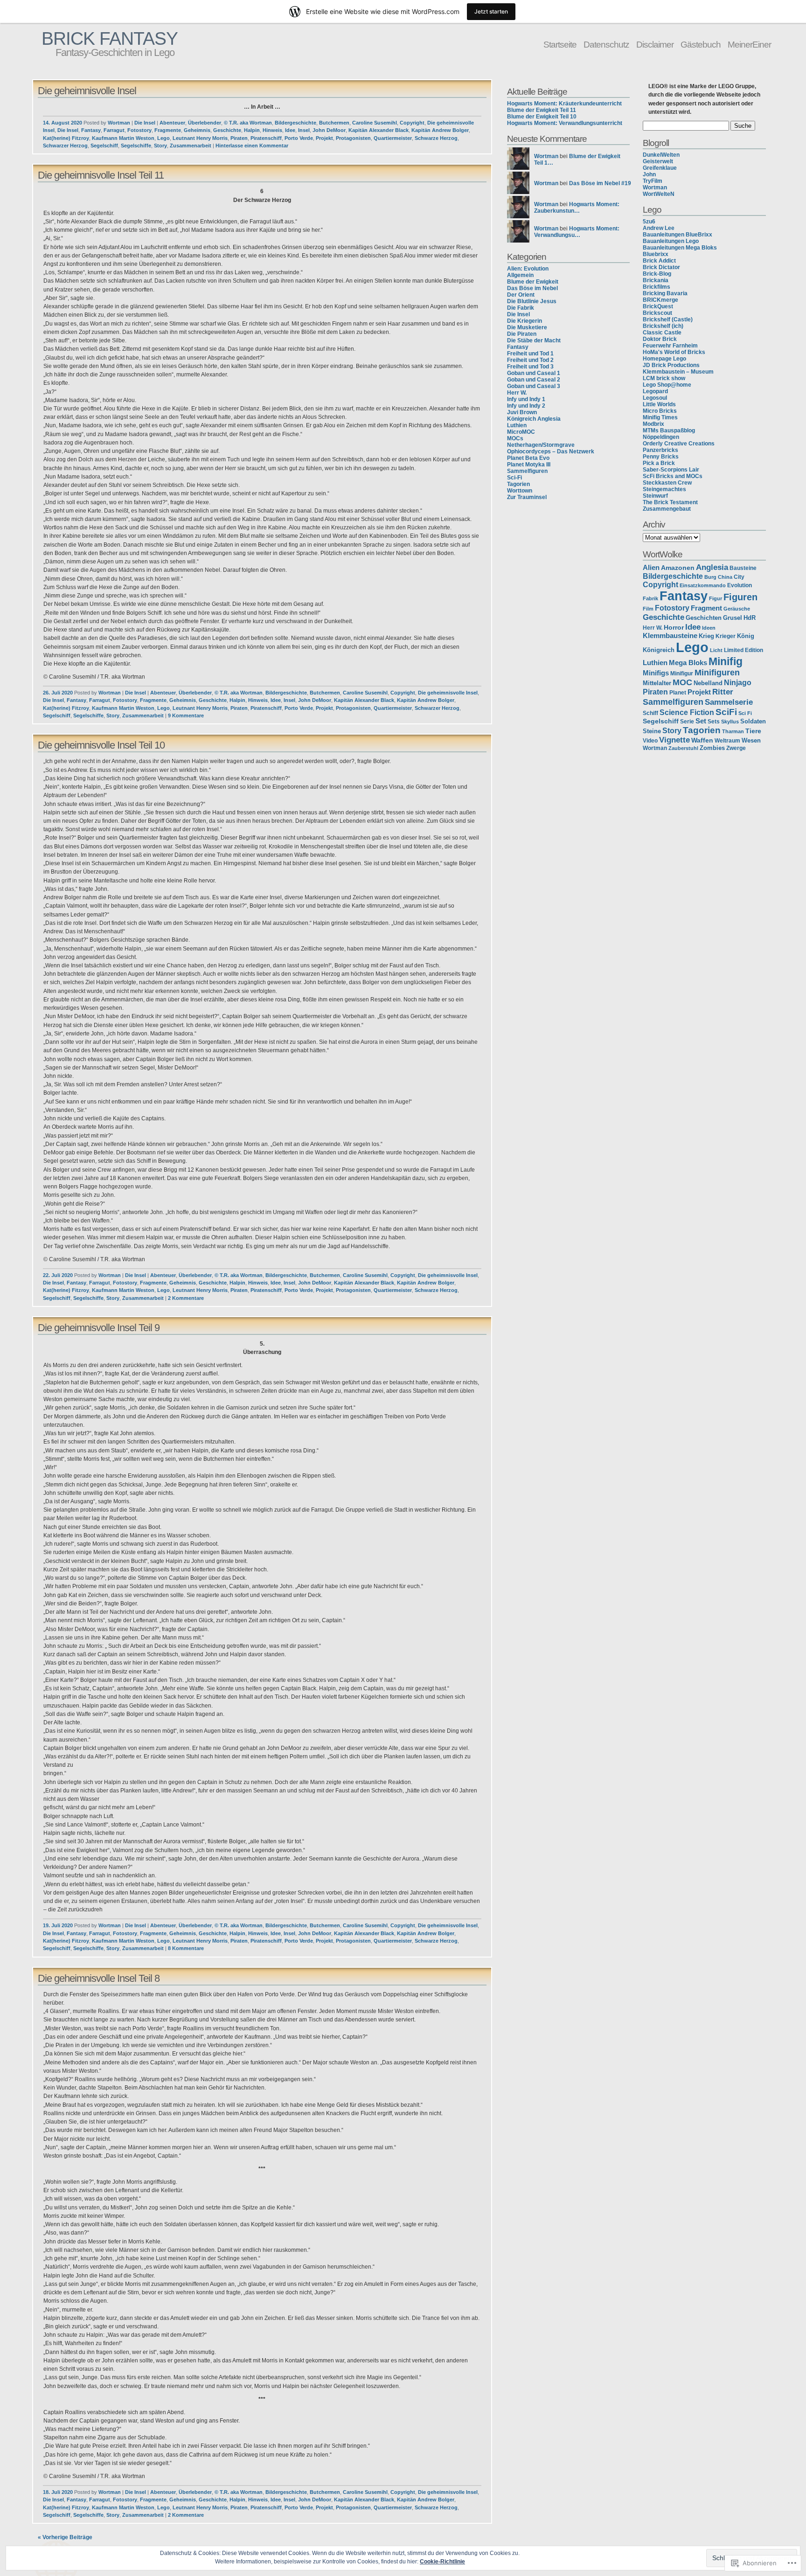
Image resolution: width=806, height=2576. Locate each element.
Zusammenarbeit (191, 146)
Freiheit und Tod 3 (530, 367)
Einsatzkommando (703, 585)
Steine (652, 731)
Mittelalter (657, 683)
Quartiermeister (393, 138)
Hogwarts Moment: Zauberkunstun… (577, 208)
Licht (716, 650)
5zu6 (649, 222)
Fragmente (168, 130)
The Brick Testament (670, 502)
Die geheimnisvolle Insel (87, 91)
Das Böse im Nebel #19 (600, 183)
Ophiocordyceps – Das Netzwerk (551, 451)
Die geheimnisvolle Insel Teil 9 (99, 1328)
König (746, 636)
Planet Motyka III (529, 465)
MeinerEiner (749, 44)
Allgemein (520, 275)
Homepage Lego (664, 359)
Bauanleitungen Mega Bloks (680, 248)
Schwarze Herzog (436, 138)
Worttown (520, 491)
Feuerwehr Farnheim (670, 346)
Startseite (560, 44)
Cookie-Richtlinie (442, 2562)
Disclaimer (655, 44)
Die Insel (145, 123)
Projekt (324, 138)
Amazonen (678, 568)
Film (648, 609)
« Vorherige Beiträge (65, 2537)
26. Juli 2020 (58, 693)
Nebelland (708, 683)
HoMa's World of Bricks (674, 352)
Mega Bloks (688, 663)
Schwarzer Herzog (65, 146)
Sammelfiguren (527, 471)
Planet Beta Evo (528, 458)
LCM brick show (664, 378)
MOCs (515, 438)
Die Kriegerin (525, 321)
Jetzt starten (491, 11)
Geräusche (737, 609)
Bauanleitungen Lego (671, 241)
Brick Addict (659, 261)
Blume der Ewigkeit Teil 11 (542, 110)
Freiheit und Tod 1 (530, 354)
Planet (678, 693)
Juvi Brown (522, 412)
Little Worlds (659, 404)
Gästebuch (701, 44)
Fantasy (91, 130)
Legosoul (655, 398)
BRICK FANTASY (110, 38)
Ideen (709, 628)
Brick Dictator (661, 267)
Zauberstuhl (683, 748)
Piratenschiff (266, 138)
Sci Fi (745, 713)
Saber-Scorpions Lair (671, 470)
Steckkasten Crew (667, 483)
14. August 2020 (63, 123)
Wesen (751, 741)
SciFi (726, 712)
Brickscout (657, 313)
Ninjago (738, 682)
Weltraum (727, 740)
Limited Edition (743, 650)
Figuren (740, 597)
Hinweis (272, 130)
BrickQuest (658, 306)
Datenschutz (606, 44)
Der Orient (521, 295)
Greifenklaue (660, 168)
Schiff (650, 713)
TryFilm (653, 181)
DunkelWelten (661, 155)
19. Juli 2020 (58, 1925)
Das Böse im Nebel (532, 288)
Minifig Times (660, 417)
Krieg (706, 636)
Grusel (733, 618)
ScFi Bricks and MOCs (673, 476)
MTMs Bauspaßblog (669, 430)
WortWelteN (659, 194)
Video (650, 740)
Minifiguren (717, 673)
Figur (716, 598)
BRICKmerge (660, 300)
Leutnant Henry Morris (200, 138)
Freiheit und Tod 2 (530, 360)
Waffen (702, 740)
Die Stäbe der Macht (534, 340)
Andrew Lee (659, 228)
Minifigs (656, 673)
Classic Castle (662, 333)
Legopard (655, 391)
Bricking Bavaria (665, 293)
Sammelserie (729, 702)
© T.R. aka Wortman (248, 123)
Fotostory (139, 130)
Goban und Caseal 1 (534, 373)
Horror (674, 628)
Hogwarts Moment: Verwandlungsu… (577, 232)
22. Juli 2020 (58, 1275)
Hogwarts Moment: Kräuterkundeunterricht (564, 104)
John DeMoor (329, 130)
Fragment (706, 608)
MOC (682, 682)
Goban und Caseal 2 (534, 380)
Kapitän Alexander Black (379, 130)
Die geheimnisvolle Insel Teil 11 (101, 175)
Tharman (733, 731)
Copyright (412, 123)
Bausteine (743, 568)
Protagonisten (353, 138)
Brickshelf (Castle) (668, 319)
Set (701, 721)
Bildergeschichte (295, 123)
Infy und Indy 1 (526, 399)
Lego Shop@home (667, 385)
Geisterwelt (658, 161)
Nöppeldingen (661, 437)
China (725, 577)
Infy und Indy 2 (526, 406)
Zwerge (736, 748)
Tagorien (518, 484)
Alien (651, 568)
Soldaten (753, 721)
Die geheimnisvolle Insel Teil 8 (99, 1978)
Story (160, 146)
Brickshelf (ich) (663, 326)
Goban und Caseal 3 (534, 386)
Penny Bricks (661, 457)
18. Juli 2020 (58, 2492)
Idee (290, 130)
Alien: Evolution (528, 269)
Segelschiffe (136, 146)
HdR (750, 618)
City (739, 577)
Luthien (517, 425)
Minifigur (682, 674)
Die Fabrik (521, 308)
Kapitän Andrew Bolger (440, 130)
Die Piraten (522, 334)
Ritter (723, 692)
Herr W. (517, 393)
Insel (304, 130)
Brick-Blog (657, 274)
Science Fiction (687, 712)
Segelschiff (104, 146)
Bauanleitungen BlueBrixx (677, 235)
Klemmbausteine (670, 636)
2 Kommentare (186, 1298)
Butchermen (334, 123)
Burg (710, 577)
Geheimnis (197, 130)
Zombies (712, 748)
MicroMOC (521, 432)
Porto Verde (299, 138)
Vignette (674, 740)
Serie (687, 721)
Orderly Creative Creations (679, 444)
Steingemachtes (664, 489)
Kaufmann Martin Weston (123, 138)
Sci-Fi (514, 478)
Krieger (726, 636)
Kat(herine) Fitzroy (66, 138)
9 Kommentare (186, 715)
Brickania (656, 280)
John (649, 174)
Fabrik (650, 598)
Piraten (239, 138)
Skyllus (730, 722)
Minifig (726, 661)
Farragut (114, 130)
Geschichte (227, 130)
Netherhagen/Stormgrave (541, 445)
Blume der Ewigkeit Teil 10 (542, 117)
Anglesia (712, 567)
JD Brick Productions (671, 365)
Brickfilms (657, 287)
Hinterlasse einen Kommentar (252, 146)
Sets (714, 722)
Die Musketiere (527, 327)
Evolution (740, 585)
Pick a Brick (659, 463)
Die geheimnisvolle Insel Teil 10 (101, 745)
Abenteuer (172, 123)
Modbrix (653, 424)
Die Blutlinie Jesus (532, 301)
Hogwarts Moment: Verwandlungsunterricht (565, 123)
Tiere (753, 731)
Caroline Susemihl (375, 123)
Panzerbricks (660, 450)
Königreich (659, 650)
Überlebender (205, 123)
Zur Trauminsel (527, 497)
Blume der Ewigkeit (533, 282)
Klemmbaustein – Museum (678, 372)
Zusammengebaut (667, 509)
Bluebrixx (656, 254)
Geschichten (704, 618)
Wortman (119, 123)
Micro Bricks (660, 411)
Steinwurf (655, 496)
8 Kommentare (186, 1948)
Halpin (252, 130)
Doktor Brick (660, 339)
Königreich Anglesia (534, 419)
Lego (163, 138)
